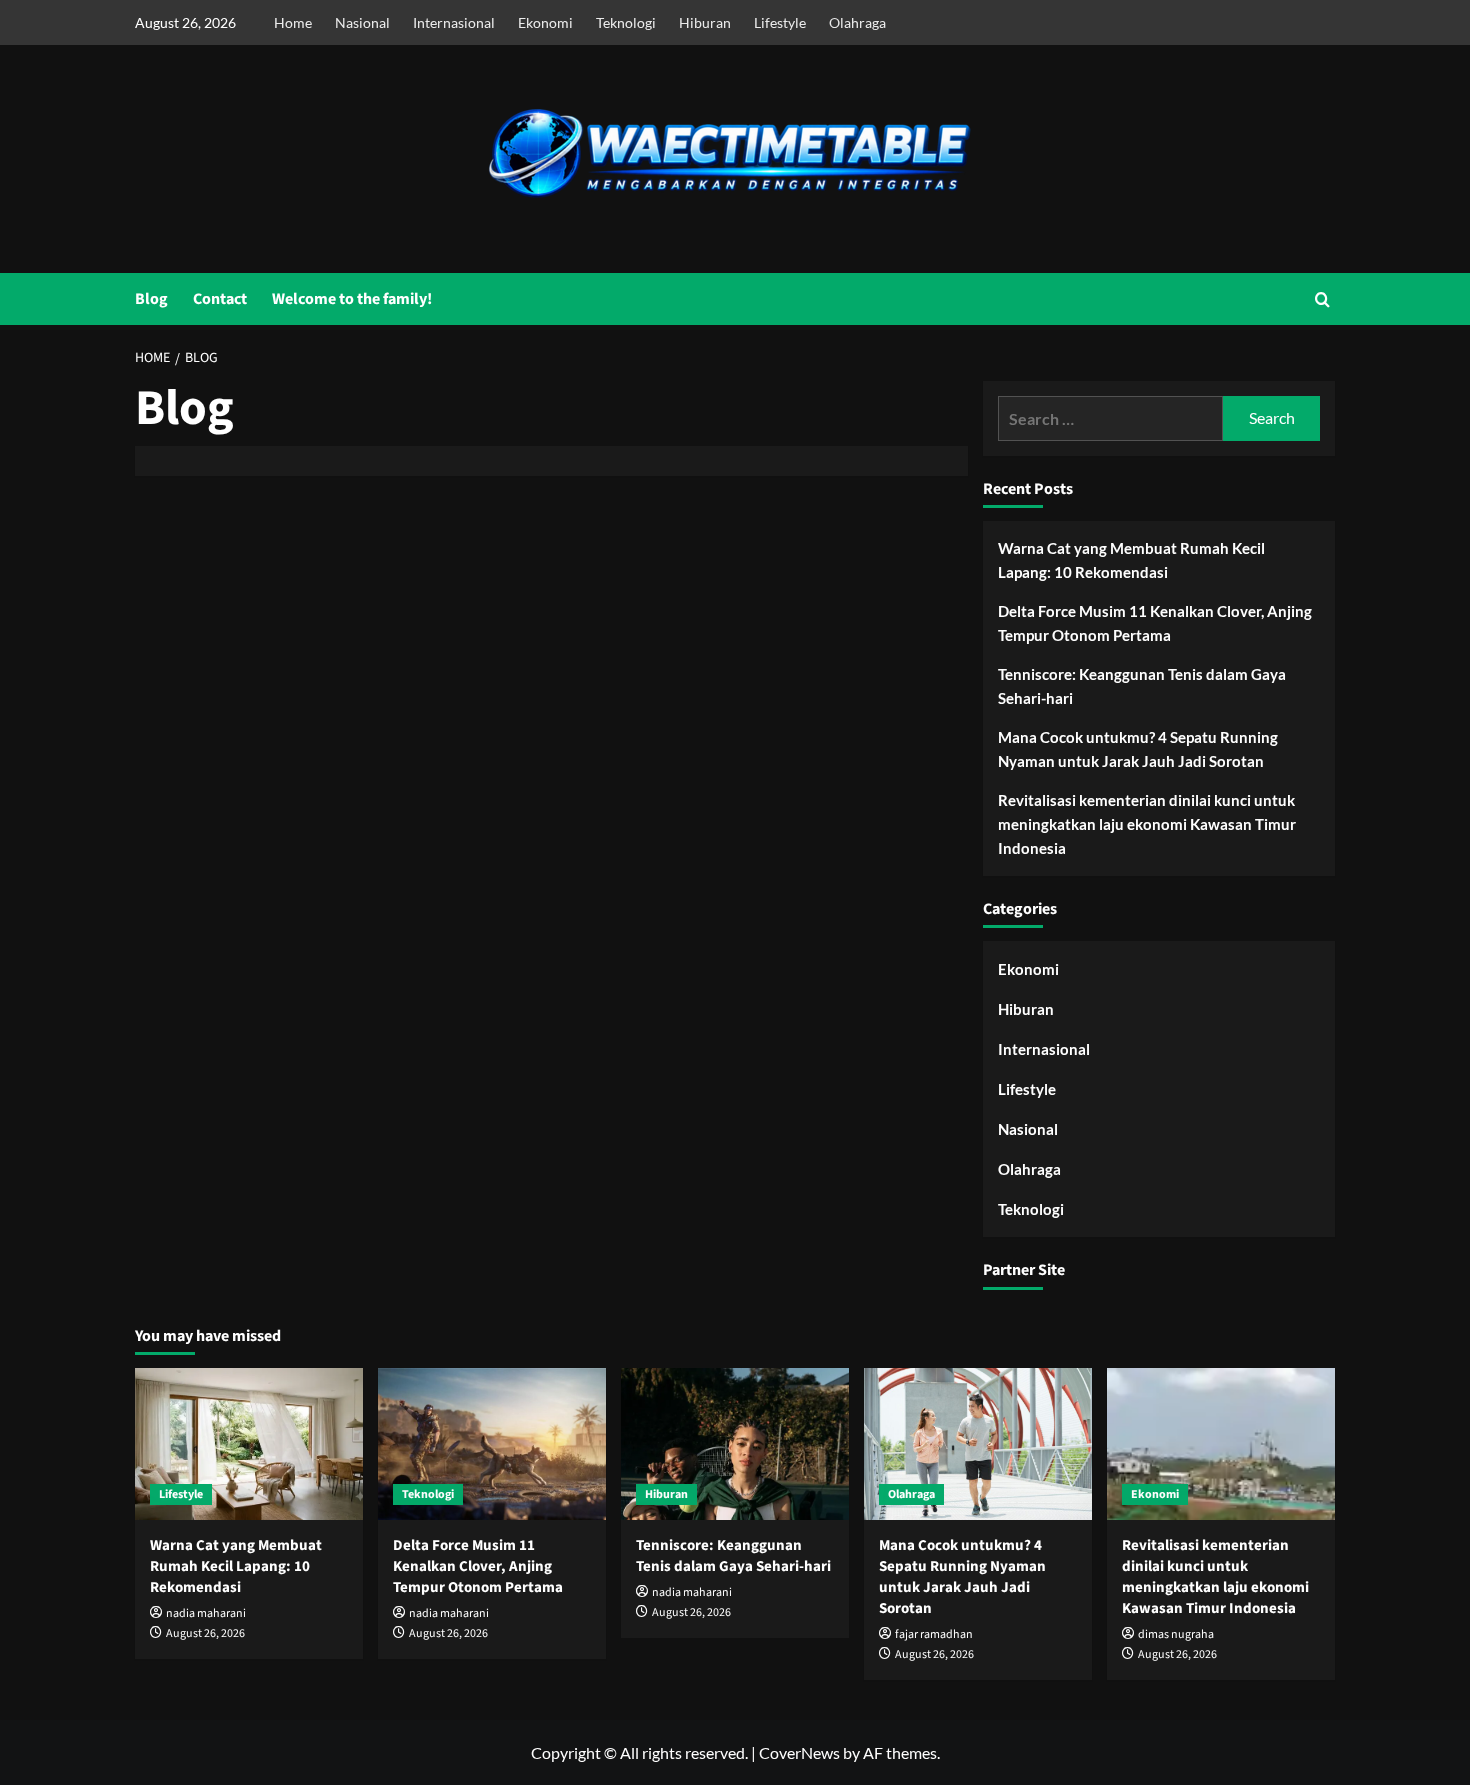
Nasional (362, 22)
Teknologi (626, 22)
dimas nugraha (1176, 1634)
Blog (151, 299)
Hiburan (705, 22)
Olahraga (857, 22)
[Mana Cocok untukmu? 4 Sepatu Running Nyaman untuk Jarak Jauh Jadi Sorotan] (978, 1444)
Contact (220, 299)
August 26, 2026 (205, 1633)
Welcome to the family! (352, 299)
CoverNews (799, 1752)
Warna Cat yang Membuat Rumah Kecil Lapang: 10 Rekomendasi (1131, 560)
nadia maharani (206, 1613)
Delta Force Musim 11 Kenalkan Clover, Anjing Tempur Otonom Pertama (1155, 623)
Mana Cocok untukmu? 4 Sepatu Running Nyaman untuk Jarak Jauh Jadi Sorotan (1138, 749)
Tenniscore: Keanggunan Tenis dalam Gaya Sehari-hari (1142, 686)
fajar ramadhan (934, 1634)
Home (293, 22)
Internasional (454, 22)
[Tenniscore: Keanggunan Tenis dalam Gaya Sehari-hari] (735, 1444)
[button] (1322, 299)
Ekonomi (545, 22)
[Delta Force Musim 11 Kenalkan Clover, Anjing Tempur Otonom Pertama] (492, 1444)
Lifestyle (780, 22)
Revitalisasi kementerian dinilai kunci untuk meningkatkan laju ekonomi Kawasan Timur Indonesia (1147, 824)
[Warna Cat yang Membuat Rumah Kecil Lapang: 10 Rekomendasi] (249, 1444)
